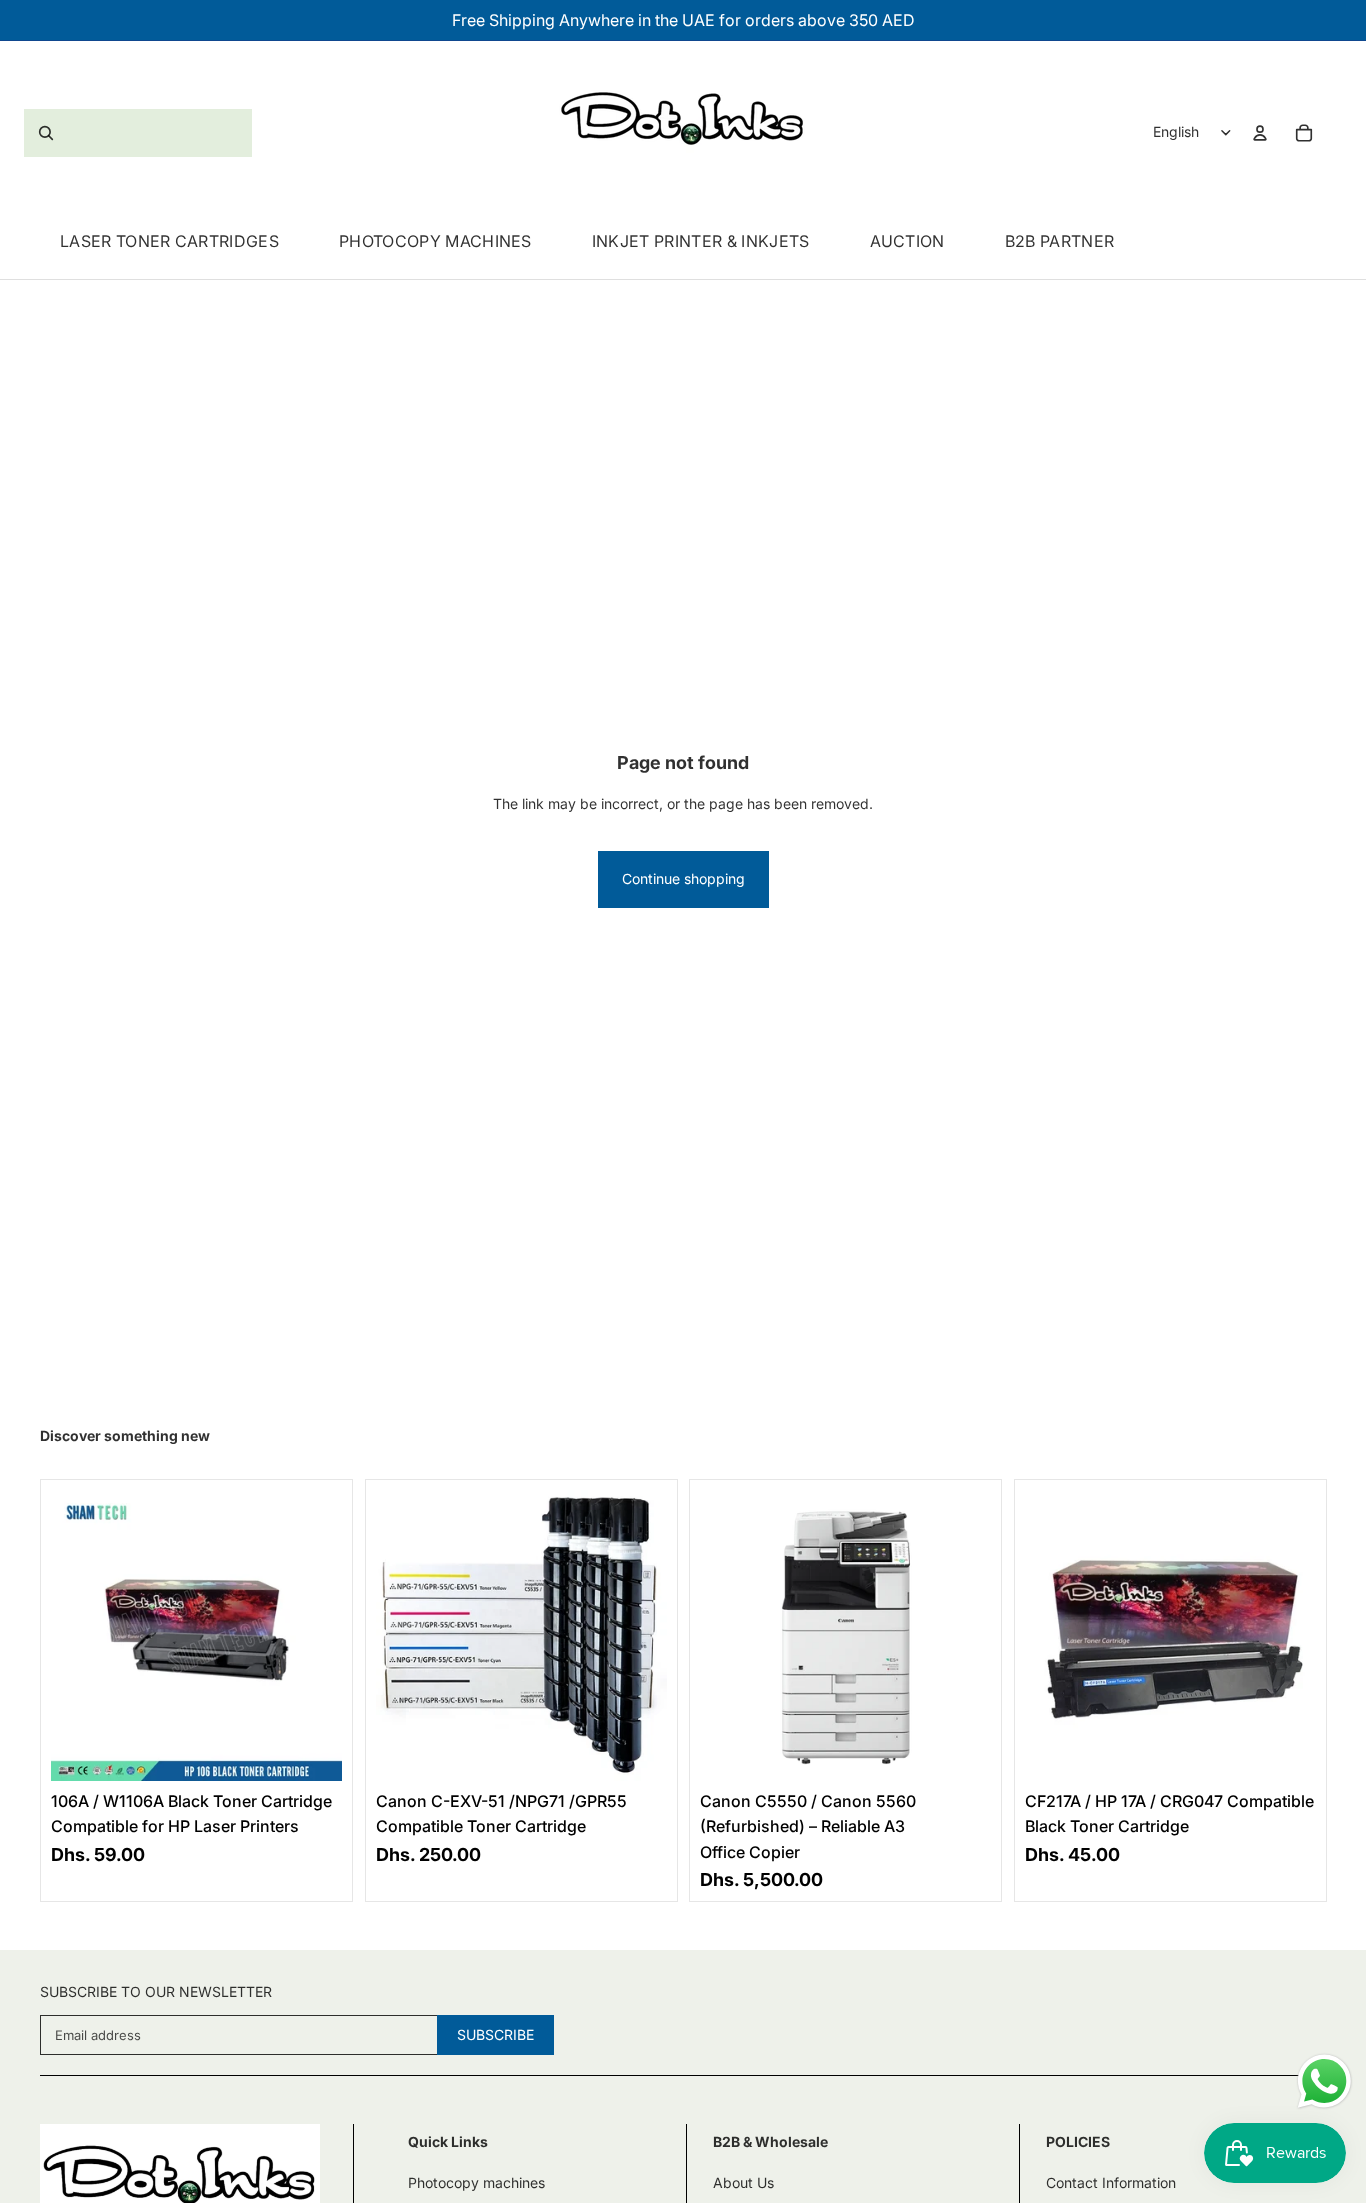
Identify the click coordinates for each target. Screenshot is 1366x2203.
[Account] (1260, 133)
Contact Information (1111, 2182)
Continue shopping (683, 878)
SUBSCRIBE (495, 2034)
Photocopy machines (476, 2182)
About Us (743, 2182)
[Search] (138, 133)
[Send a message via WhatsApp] (1324, 2081)
